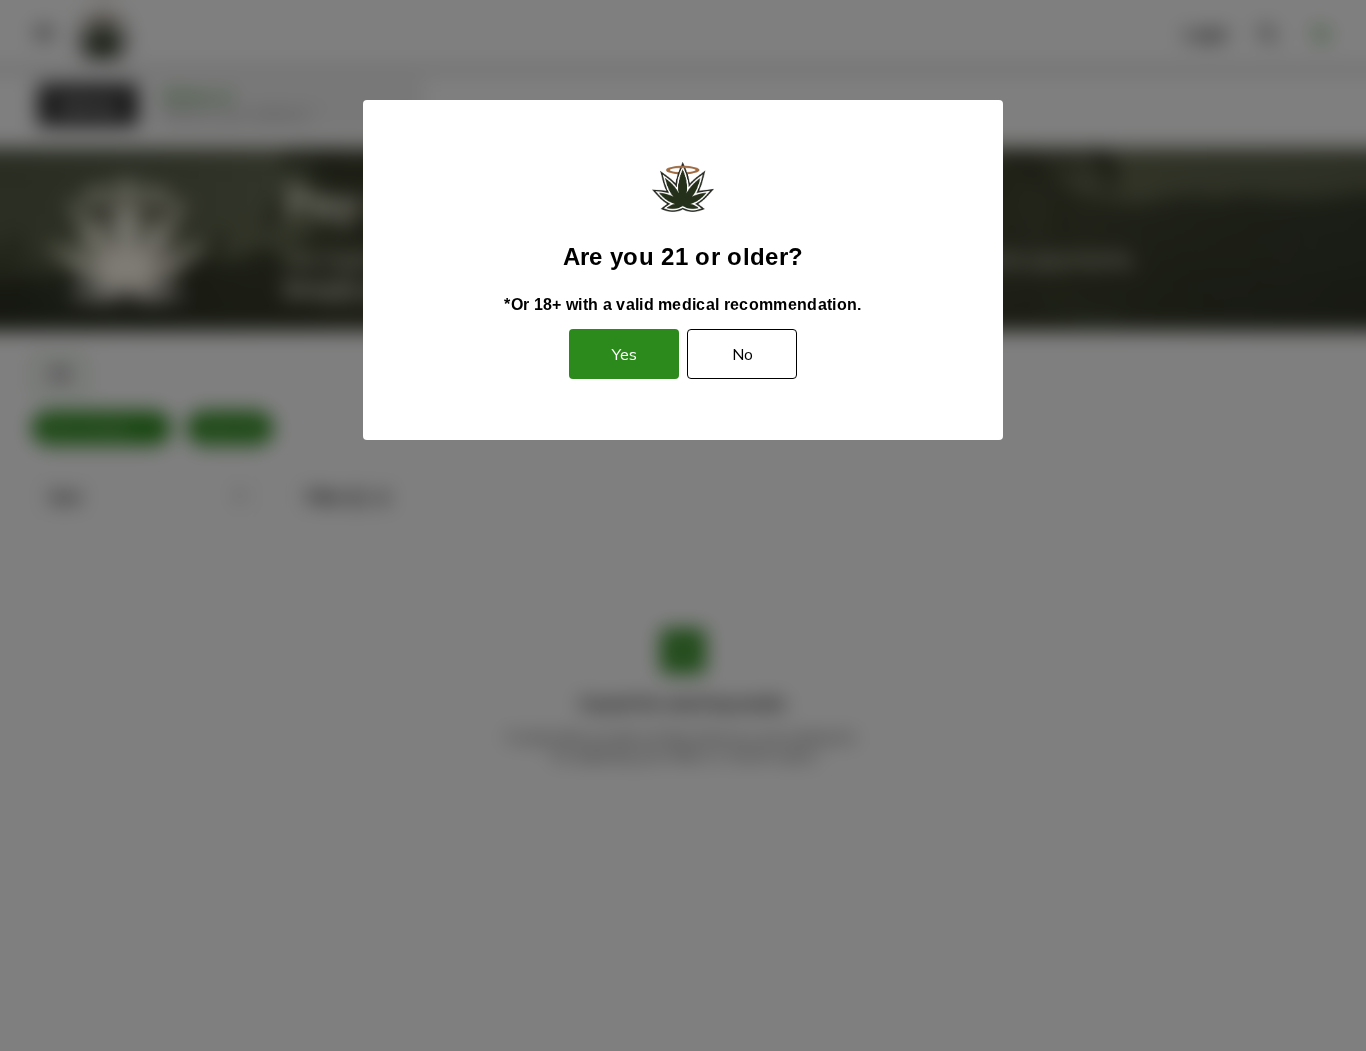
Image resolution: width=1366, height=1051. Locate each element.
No (742, 354)
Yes (624, 354)
